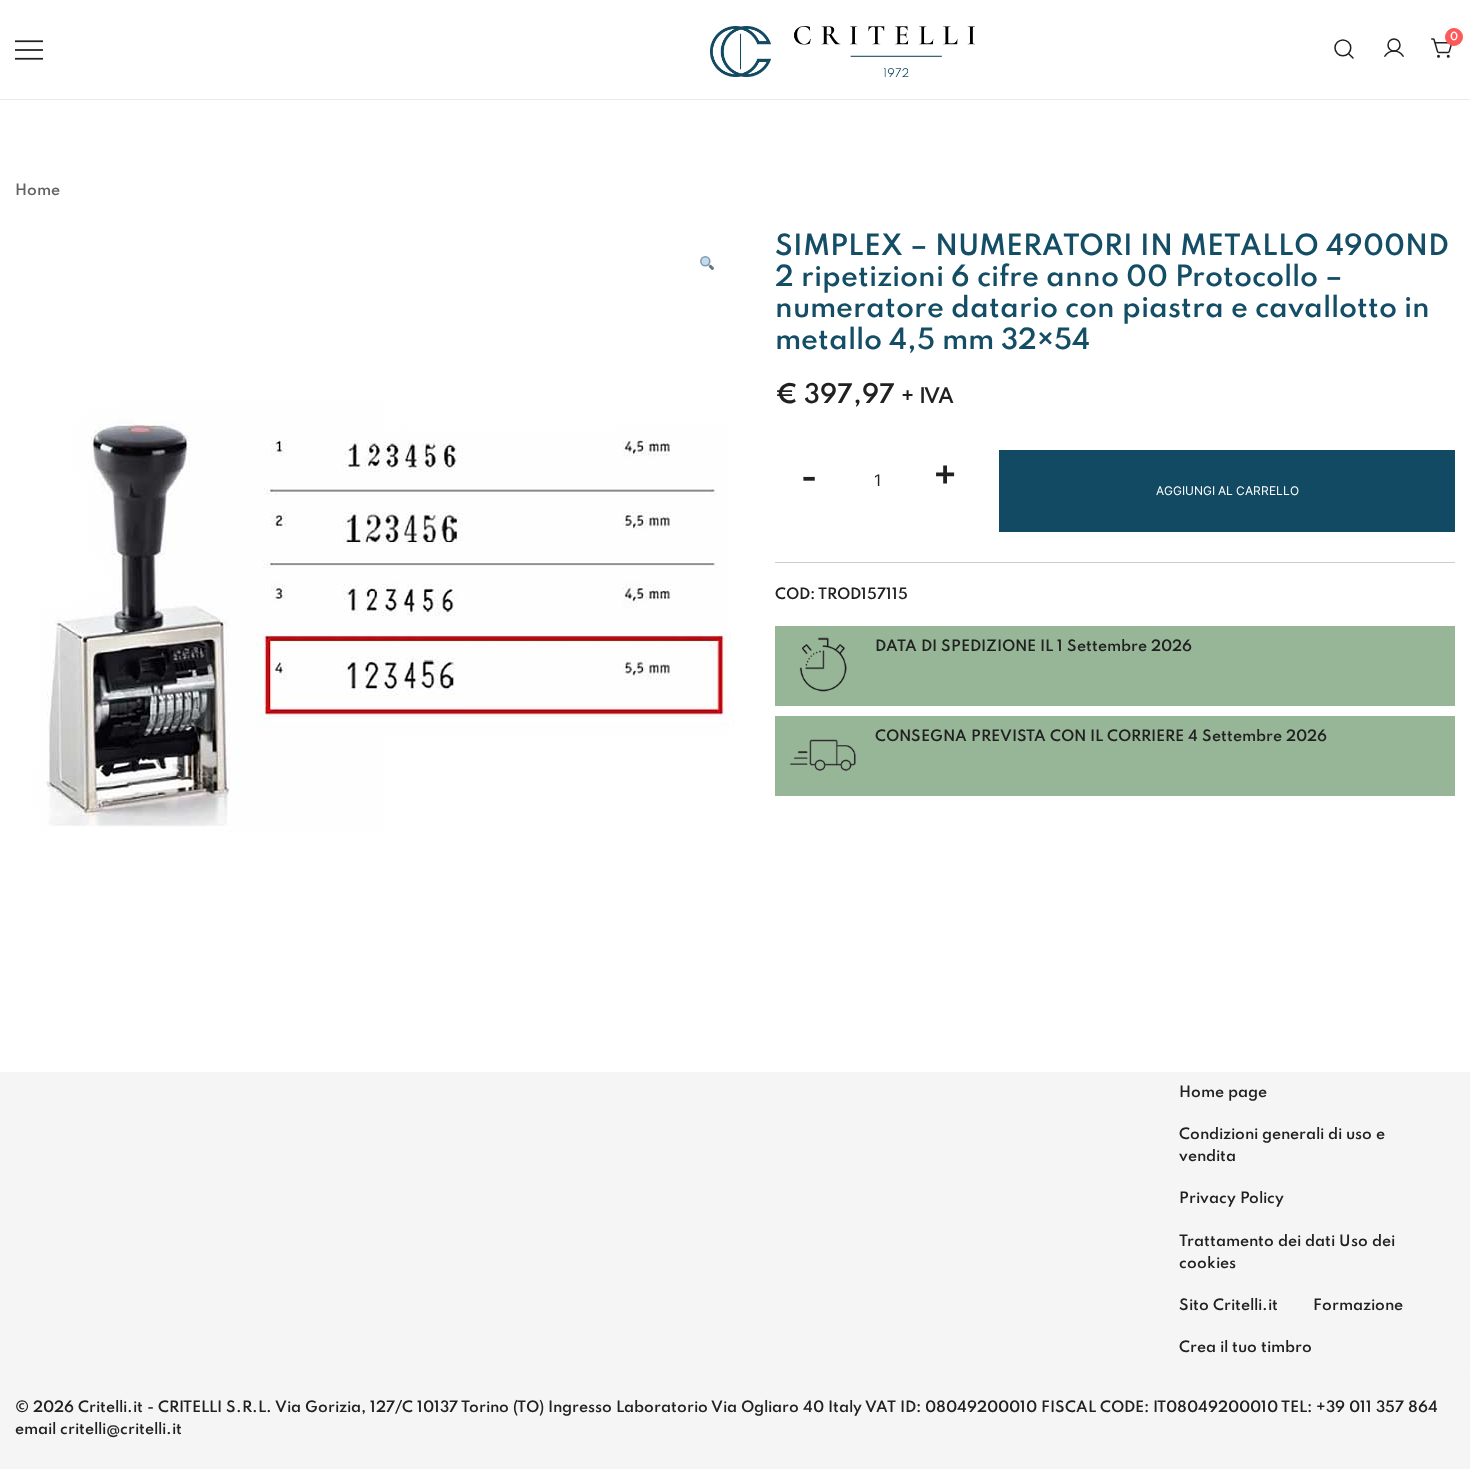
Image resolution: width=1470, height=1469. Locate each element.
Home (37, 191)
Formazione (1358, 1306)
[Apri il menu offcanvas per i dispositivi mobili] (29, 49)
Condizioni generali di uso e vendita (1282, 1146)
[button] (707, 264)
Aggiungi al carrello (1227, 490)
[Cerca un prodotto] (1344, 49)
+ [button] (945, 478)
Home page (1223, 1093)
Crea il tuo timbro (1245, 1348)
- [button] (809, 478)
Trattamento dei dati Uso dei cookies (1287, 1253)
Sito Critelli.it (1228, 1306)
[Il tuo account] (1394, 49)
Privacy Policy (1231, 1199)
